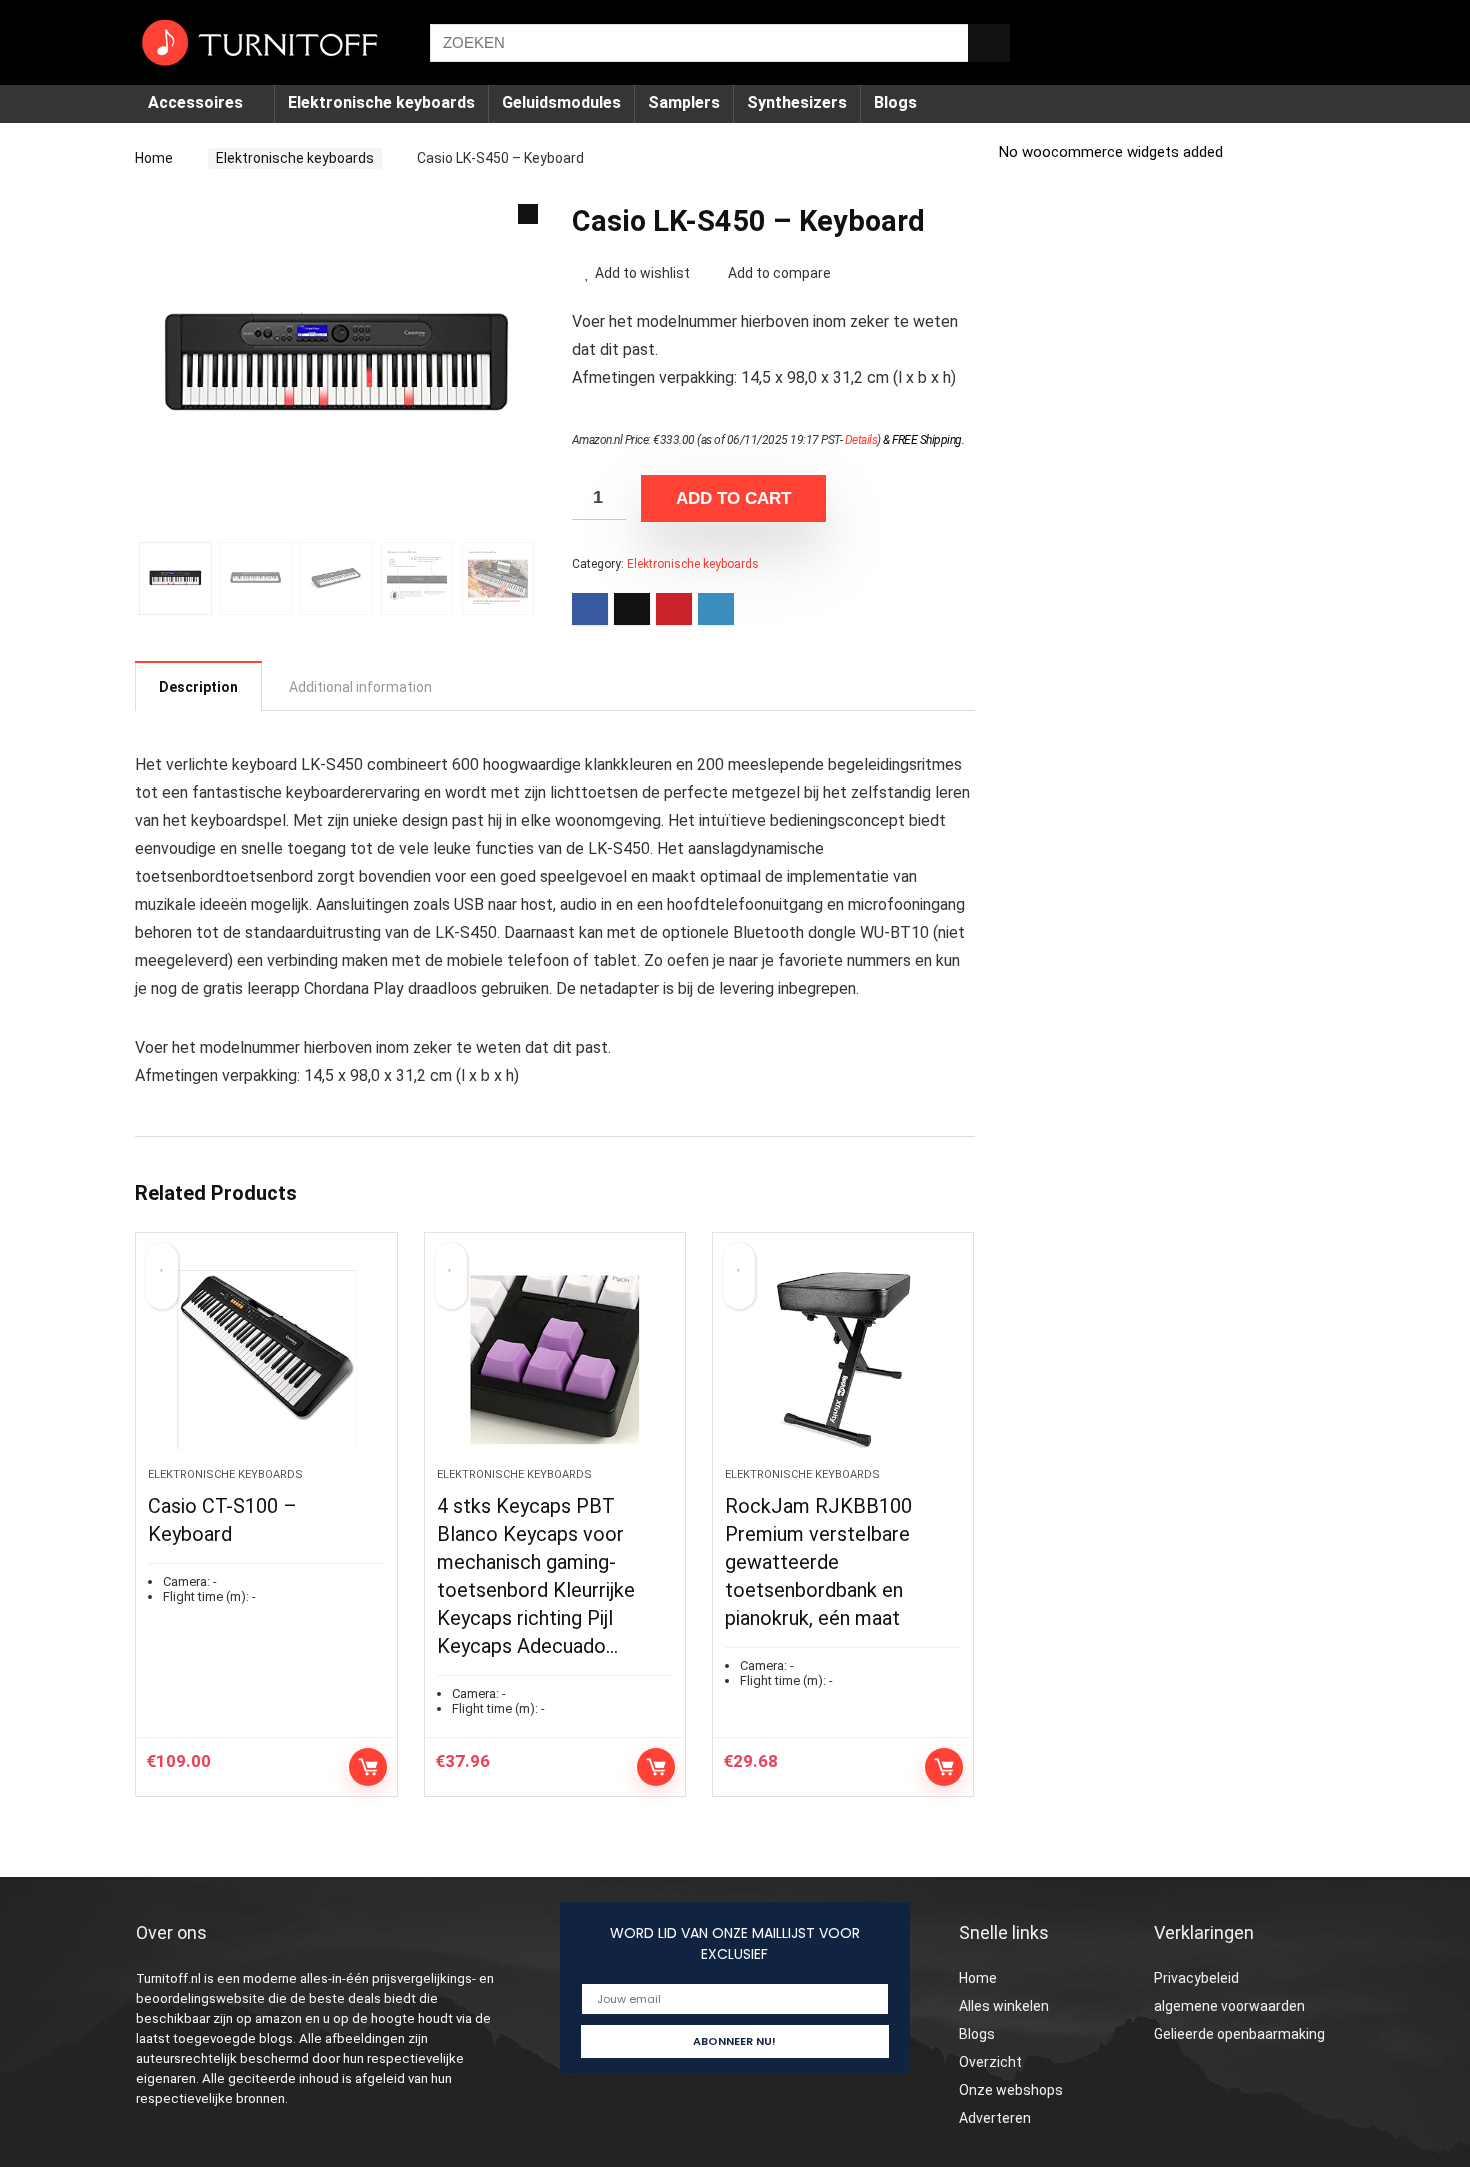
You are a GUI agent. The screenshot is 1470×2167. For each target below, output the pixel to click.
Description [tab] (198, 687)
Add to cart (733, 498)
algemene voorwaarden (1229, 2006)
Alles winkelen (1004, 2006)
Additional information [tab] (360, 687)
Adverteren (995, 2118)
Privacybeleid (1196, 1978)
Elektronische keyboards (381, 102)
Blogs (895, 102)
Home (154, 158)
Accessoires (195, 102)
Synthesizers (797, 102)
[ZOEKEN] (989, 43)
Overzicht (990, 2062)
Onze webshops (1011, 2090)
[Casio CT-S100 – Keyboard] (266, 1360)
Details (861, 440)
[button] (528, 214)
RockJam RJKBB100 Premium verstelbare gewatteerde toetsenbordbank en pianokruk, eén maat (818, 1562)
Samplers (684, 102)
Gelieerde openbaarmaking (1239, 2034)
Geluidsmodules (561, 102)
